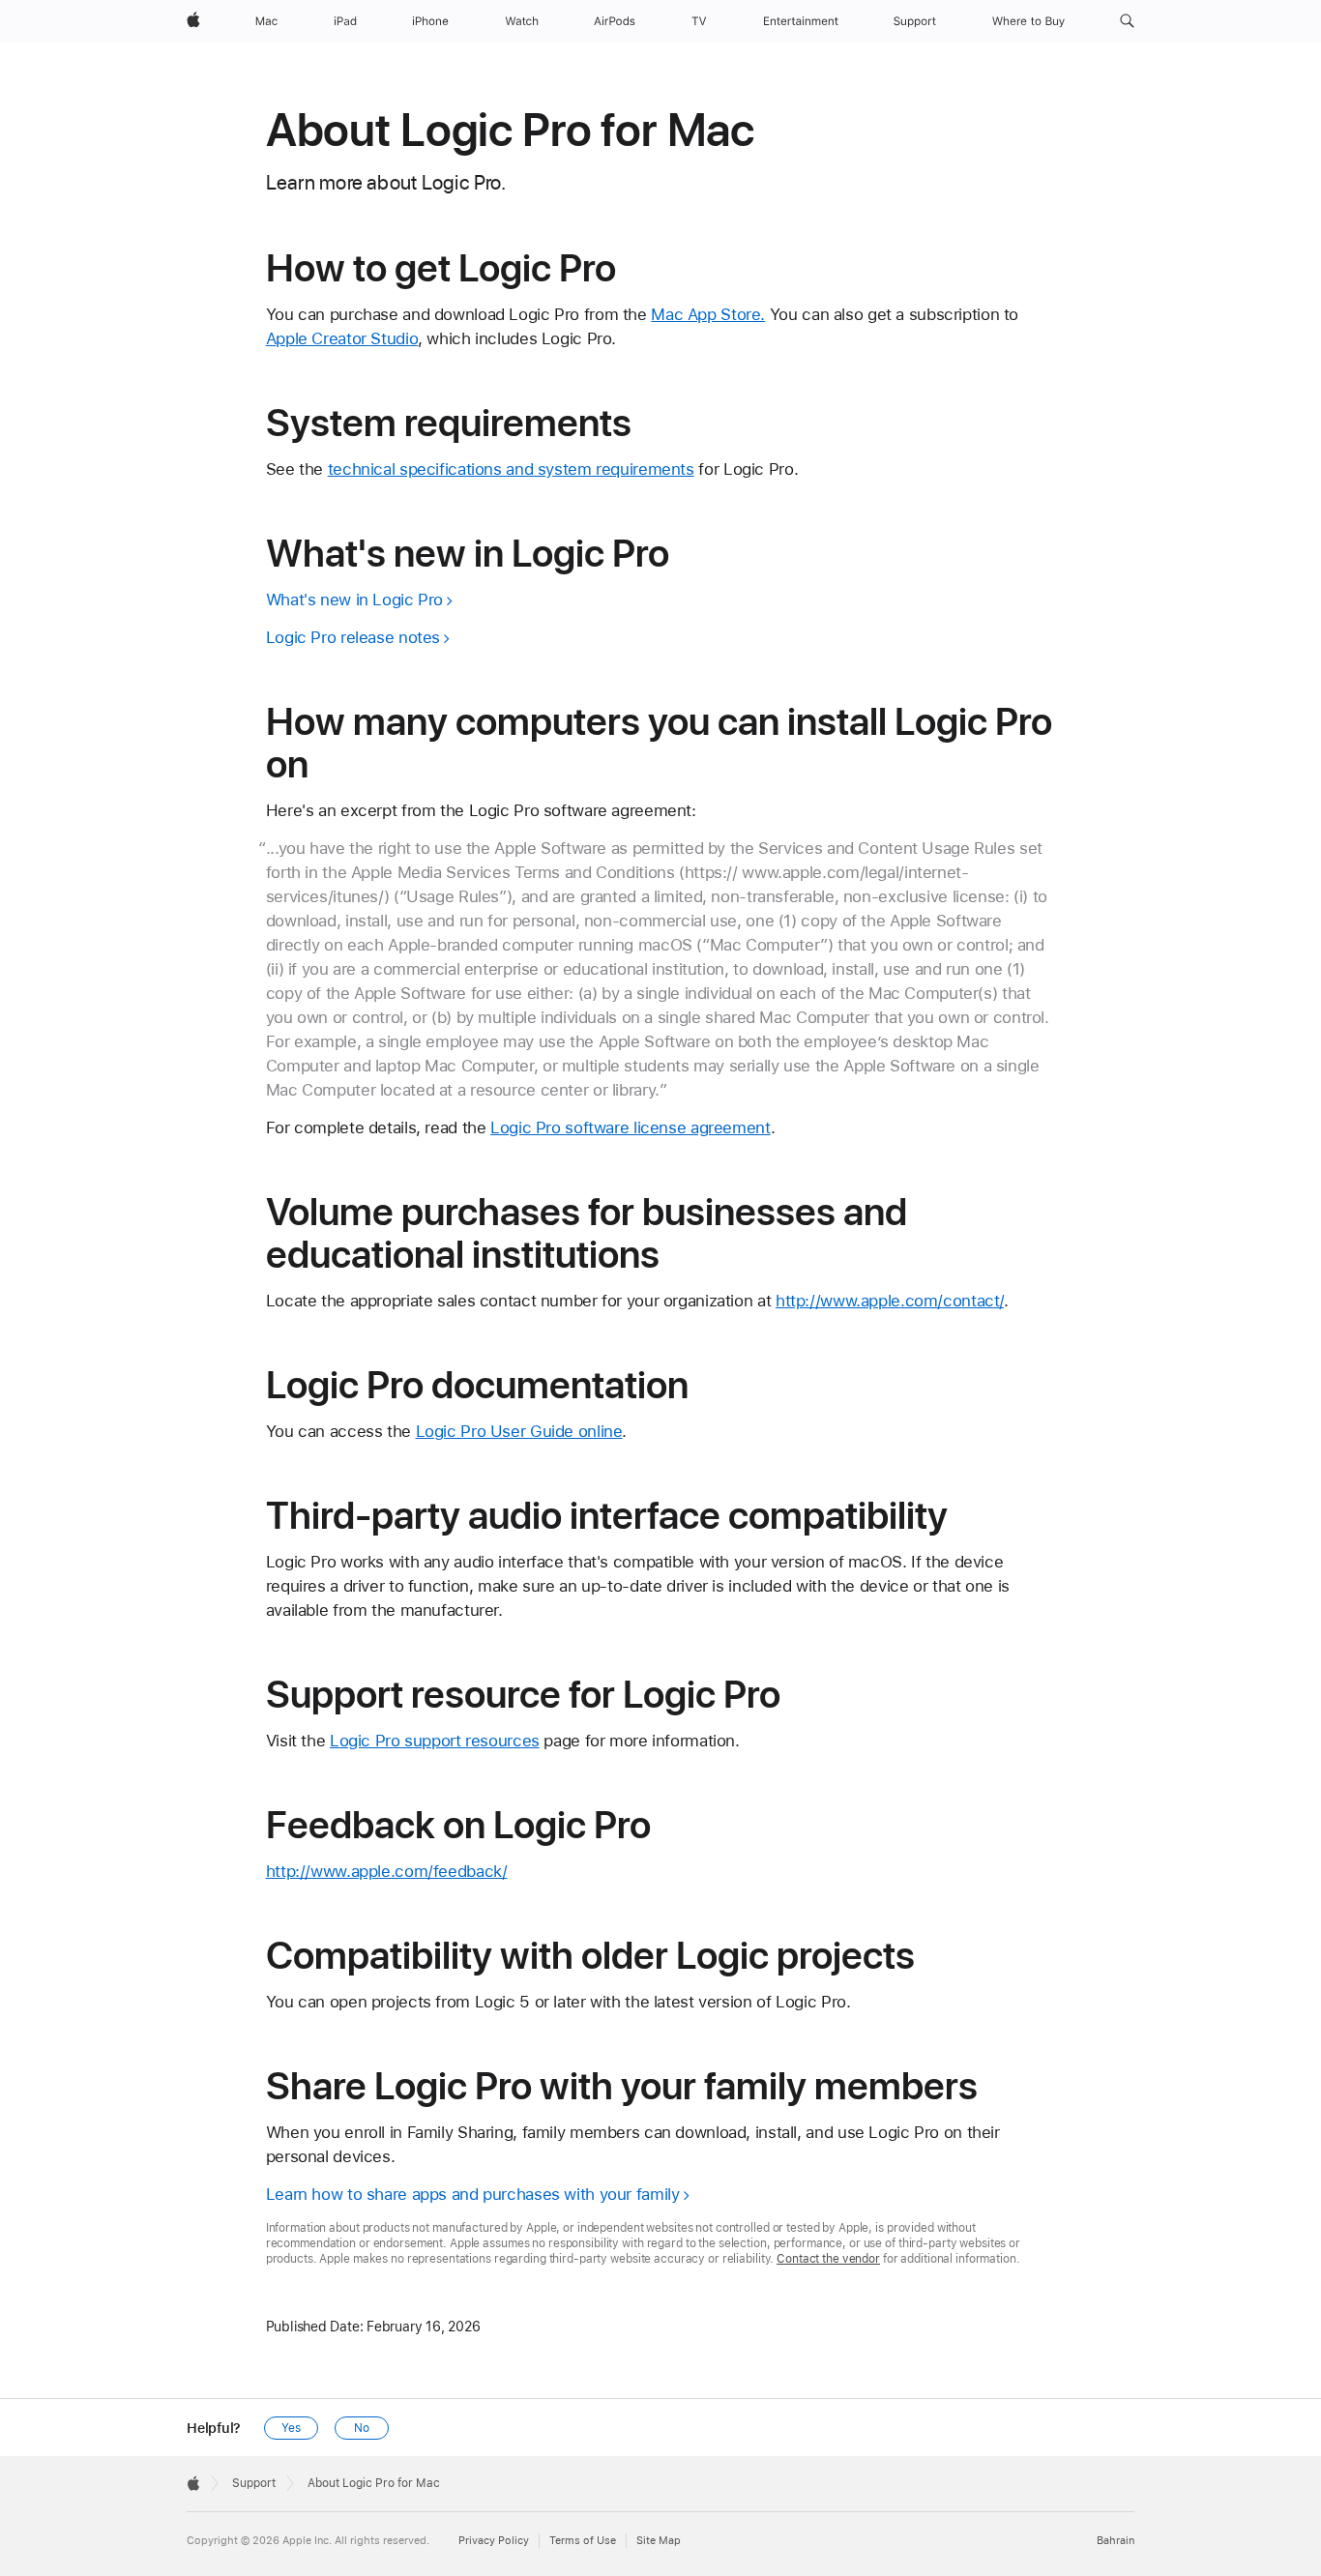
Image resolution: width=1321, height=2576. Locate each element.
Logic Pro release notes (353, 637)
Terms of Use (583, 2541)
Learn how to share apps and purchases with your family (473, 2194)
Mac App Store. (708, 314)
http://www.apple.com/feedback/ (387, 1871)
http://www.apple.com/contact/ (890, 1301)
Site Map (659, 2541)
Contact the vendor (828, 2259)
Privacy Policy (494, 2541)
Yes (291, 2428)
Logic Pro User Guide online (519, 1431)
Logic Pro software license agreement (631, 1127)
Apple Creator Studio (342, 338)
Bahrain (1116, 2541)
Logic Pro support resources (435, 1741)
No (362, 2428)
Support (254, 2483)
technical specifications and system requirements (511, 469)
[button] (1127, 21)
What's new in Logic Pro (354, 600)
